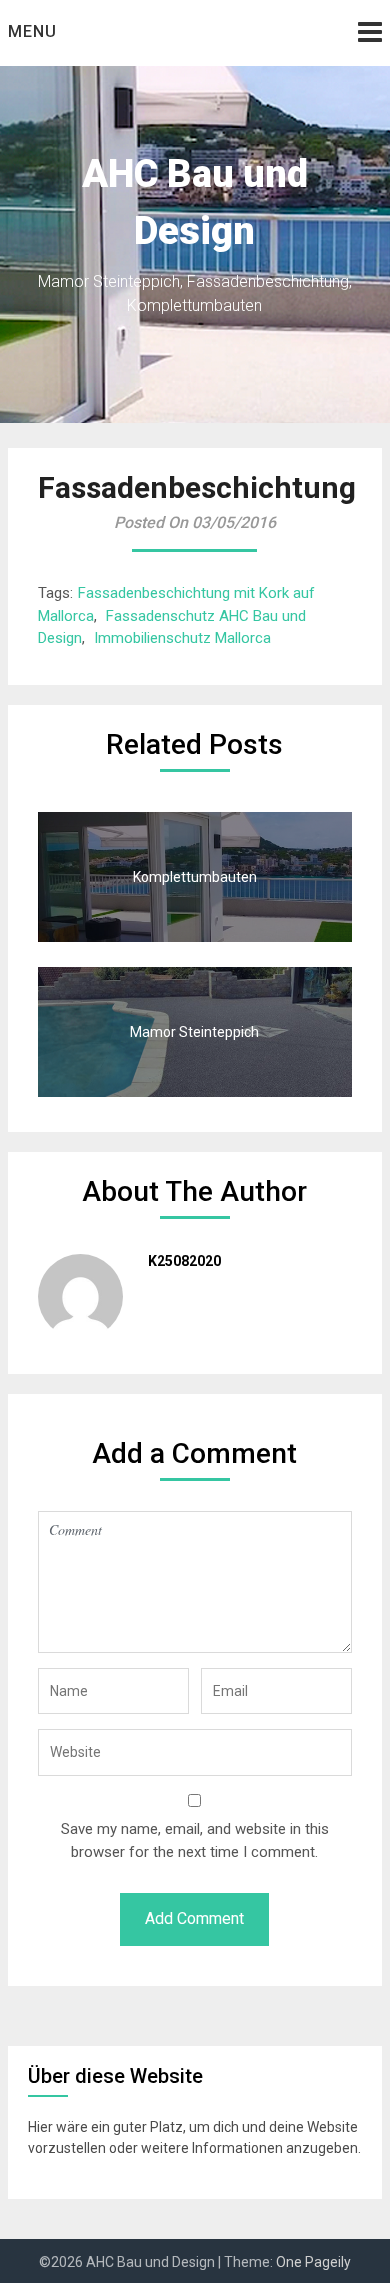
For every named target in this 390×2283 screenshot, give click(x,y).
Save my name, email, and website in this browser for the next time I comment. (195, 1840)
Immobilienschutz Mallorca (182, 638)
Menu (32, 31)
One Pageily (313, 2262)
